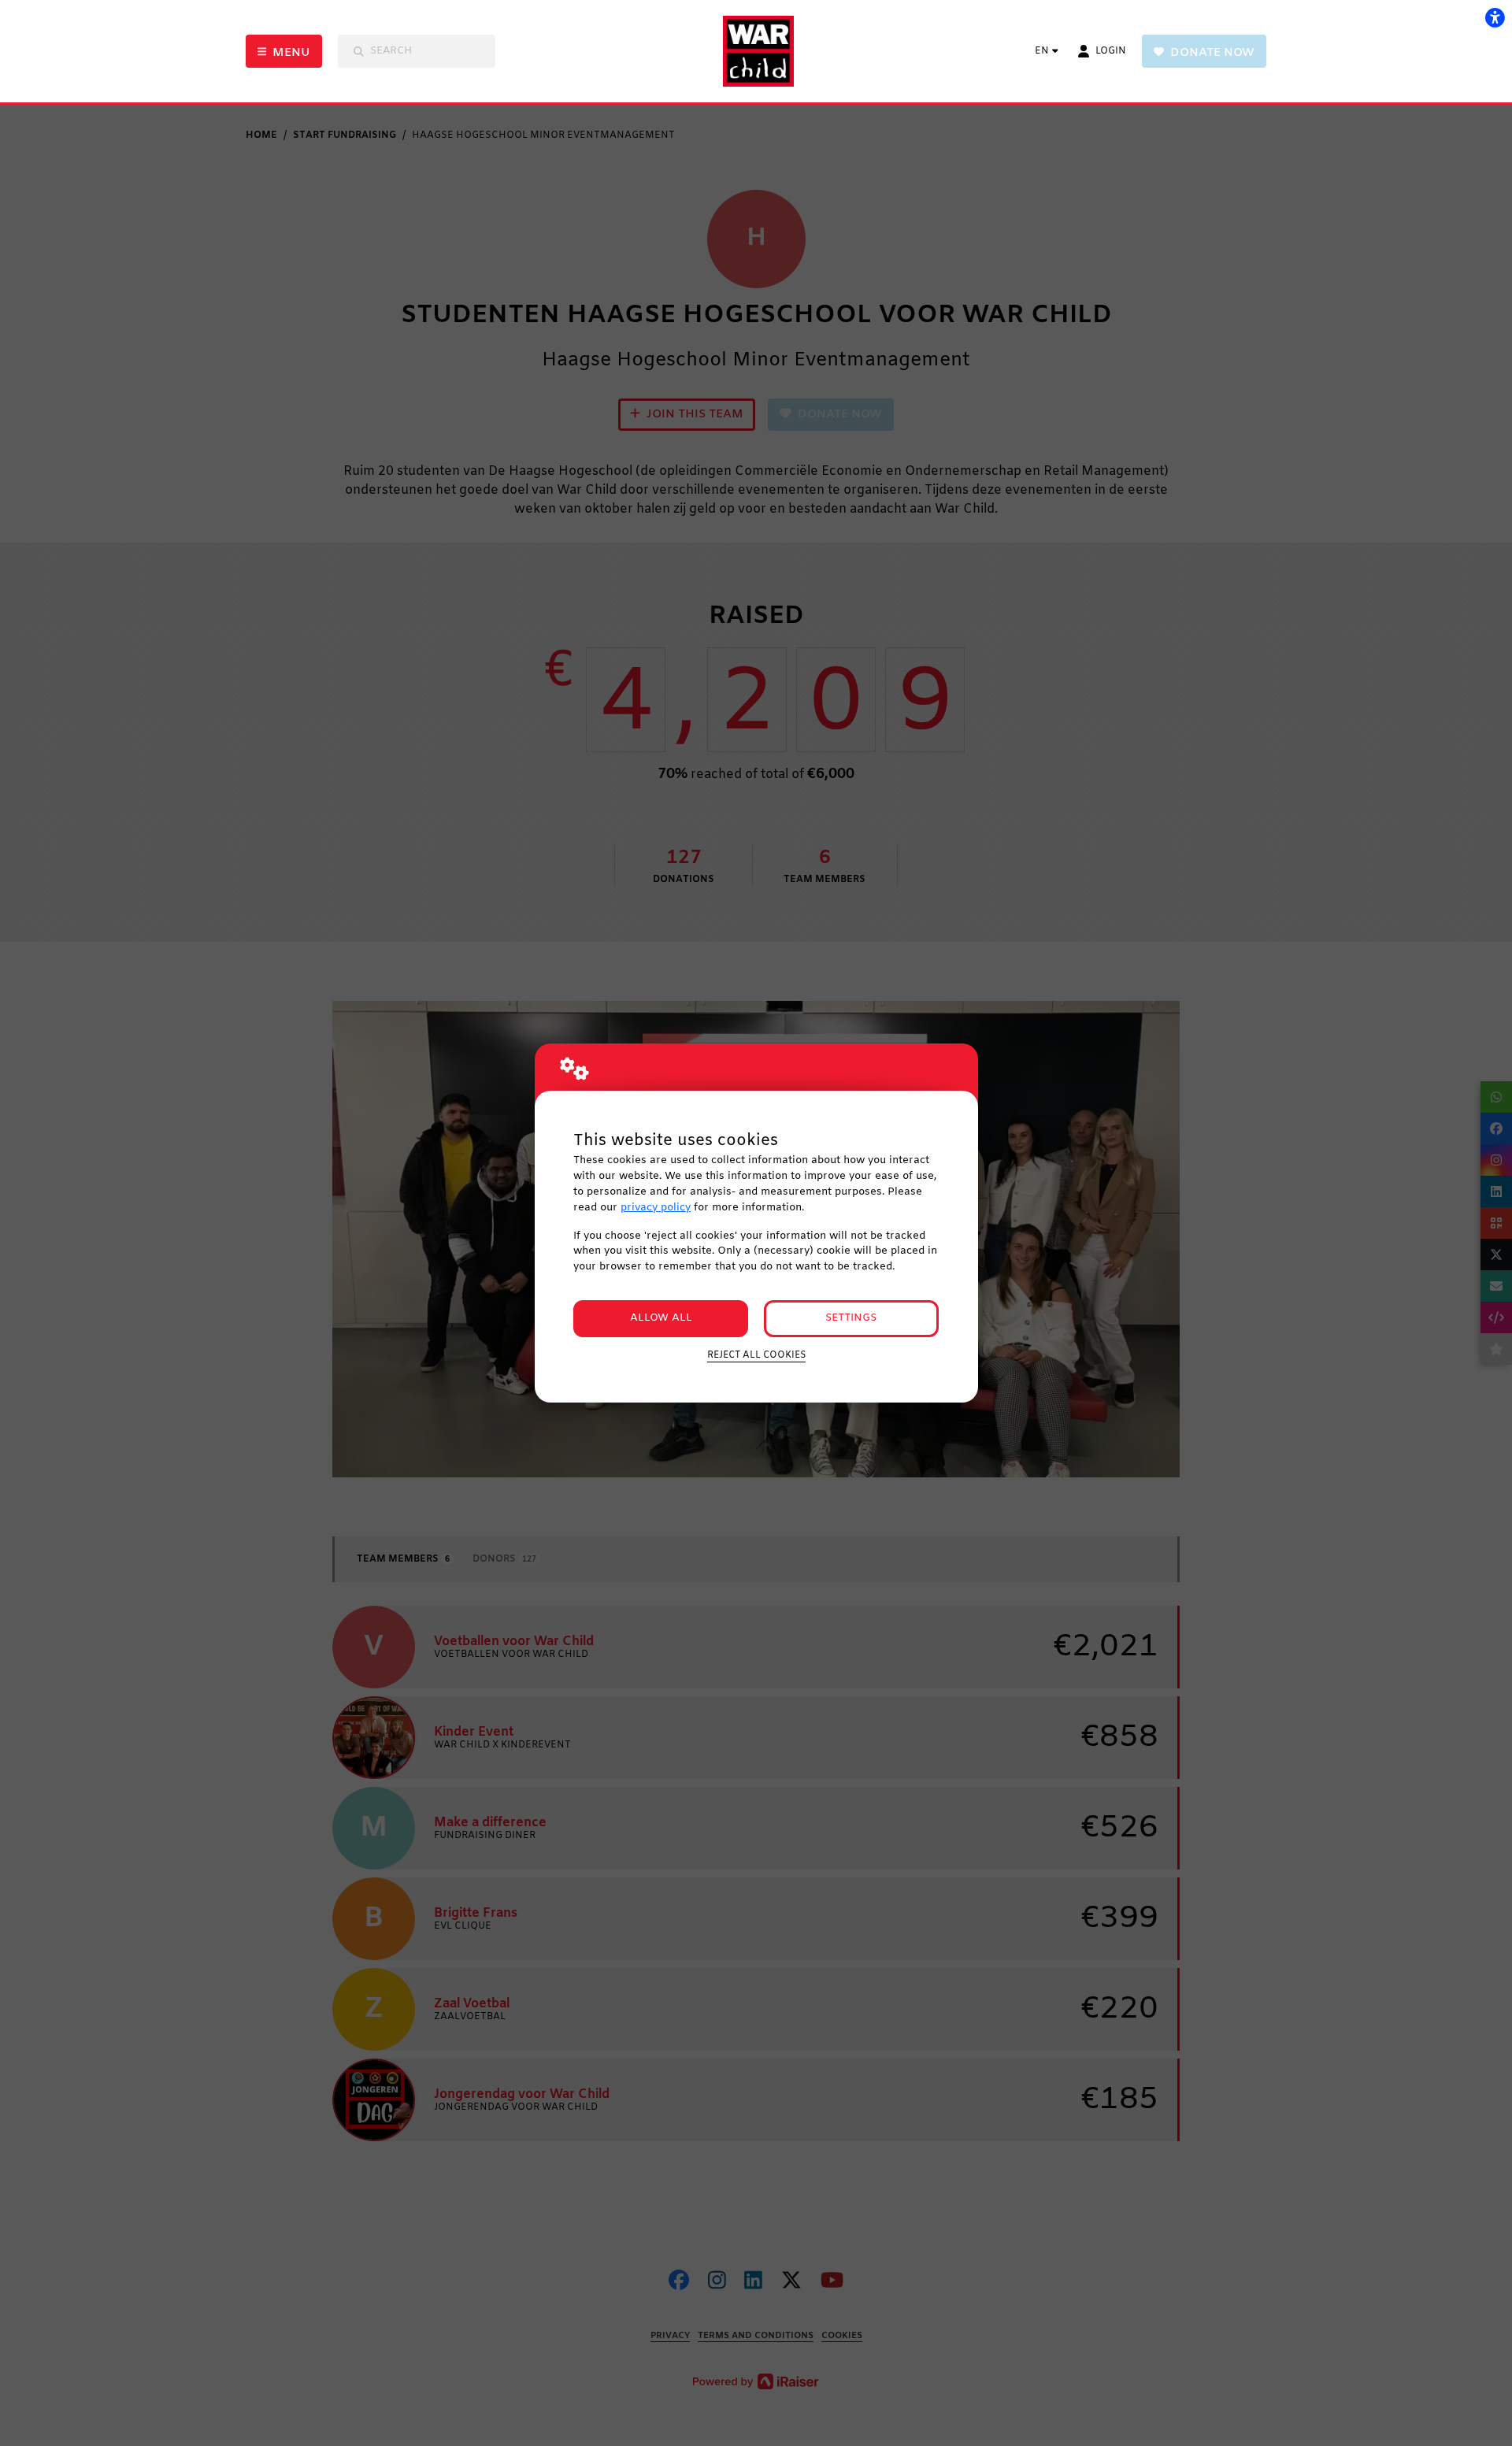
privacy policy (656, 1208)
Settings (851, 1318)
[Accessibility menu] (1495, 17)
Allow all (661, 1318)
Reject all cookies (756, 1355)
